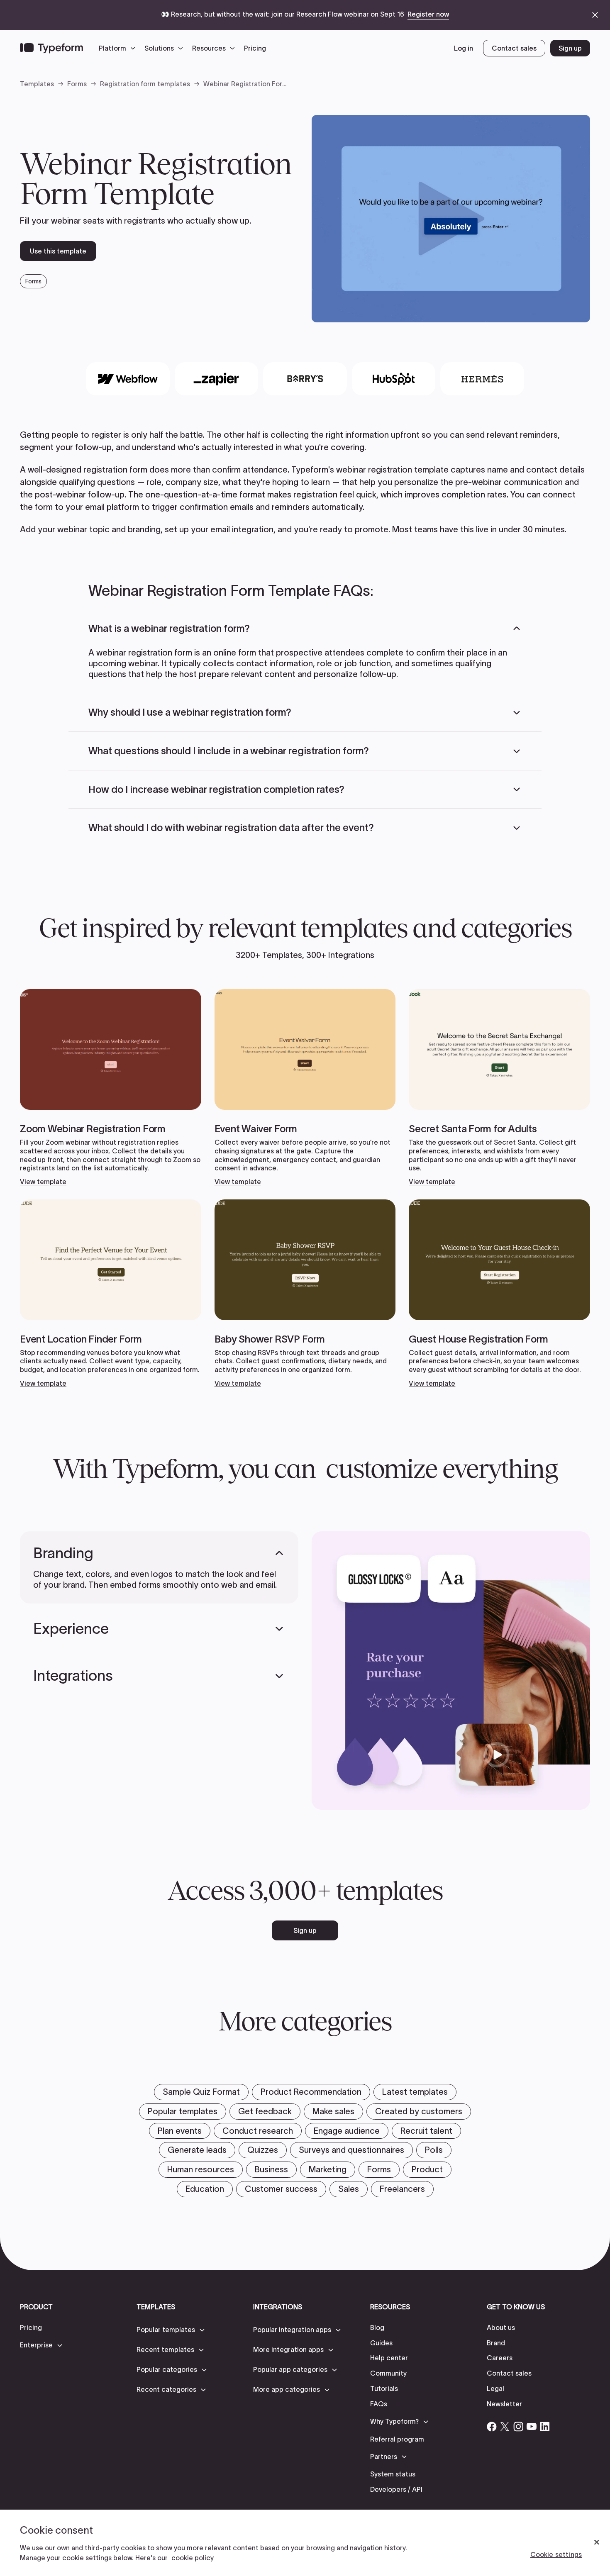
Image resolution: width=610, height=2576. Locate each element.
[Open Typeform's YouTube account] (532, 2427)
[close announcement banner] (595, 15)
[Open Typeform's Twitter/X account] (505, 2427)
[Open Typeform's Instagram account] (518, 2427)
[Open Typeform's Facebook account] (492, 2427)
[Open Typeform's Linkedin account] (545, 2427)
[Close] (597, 2542)
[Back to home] (51, 48)
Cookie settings (556, 2554)
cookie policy (193, 2558)
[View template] (111, 1088)
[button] (119, 48)
